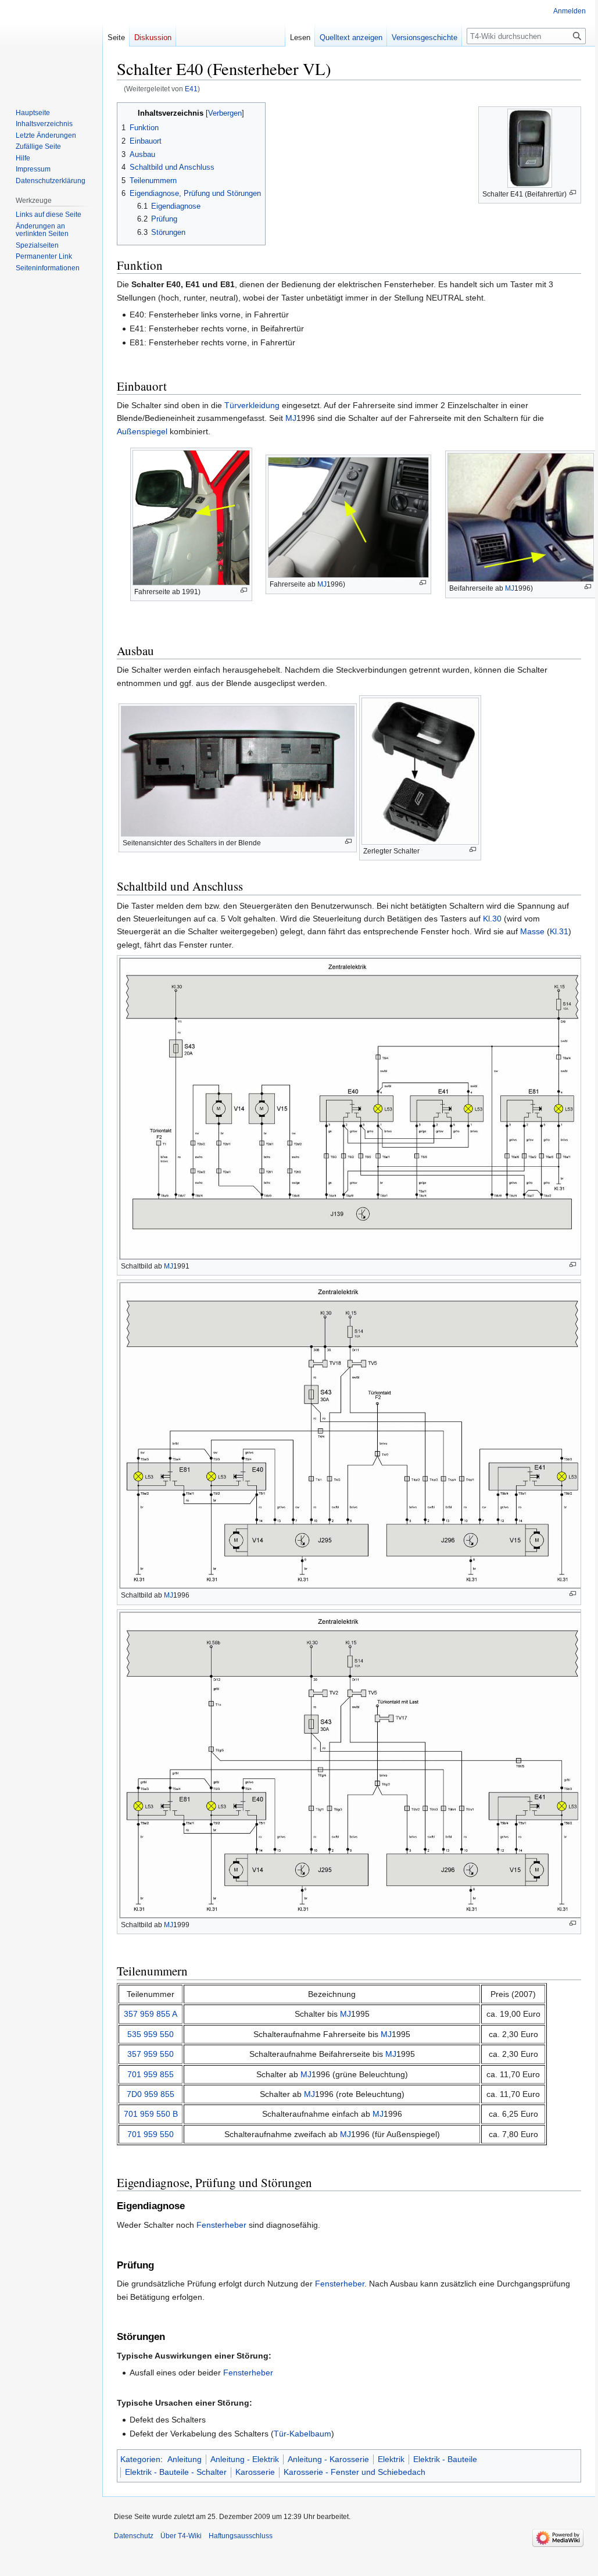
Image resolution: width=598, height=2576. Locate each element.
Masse (532, 931)
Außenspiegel (142, 431)
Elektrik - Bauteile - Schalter (176, 2472)
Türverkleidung (252, 405)
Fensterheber (221, 2225)
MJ (291, 418)
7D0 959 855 (151, 2094)
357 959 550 (151, 2054)
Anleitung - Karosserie (328, 2459)
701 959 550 (151, 2134)
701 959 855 (151, 2074)
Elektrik (391, 2459)
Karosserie (255, 2472)
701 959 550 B (151, 2114)
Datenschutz (134, 2536)
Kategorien (140, 2459)
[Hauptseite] (51, 47)
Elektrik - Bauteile (445, 2459)
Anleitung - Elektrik (245, 2459)
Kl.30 (492, 919)
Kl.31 (559, 931)
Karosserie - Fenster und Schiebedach (354, 2472)
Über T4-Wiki (181, 2536)
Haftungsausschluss (241, 2536)
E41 (191, 89)
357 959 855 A (151, 2014)
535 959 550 (151, 2034)
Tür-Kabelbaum (302, 2434)
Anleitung (185, 2459)
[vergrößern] (573, 193)
